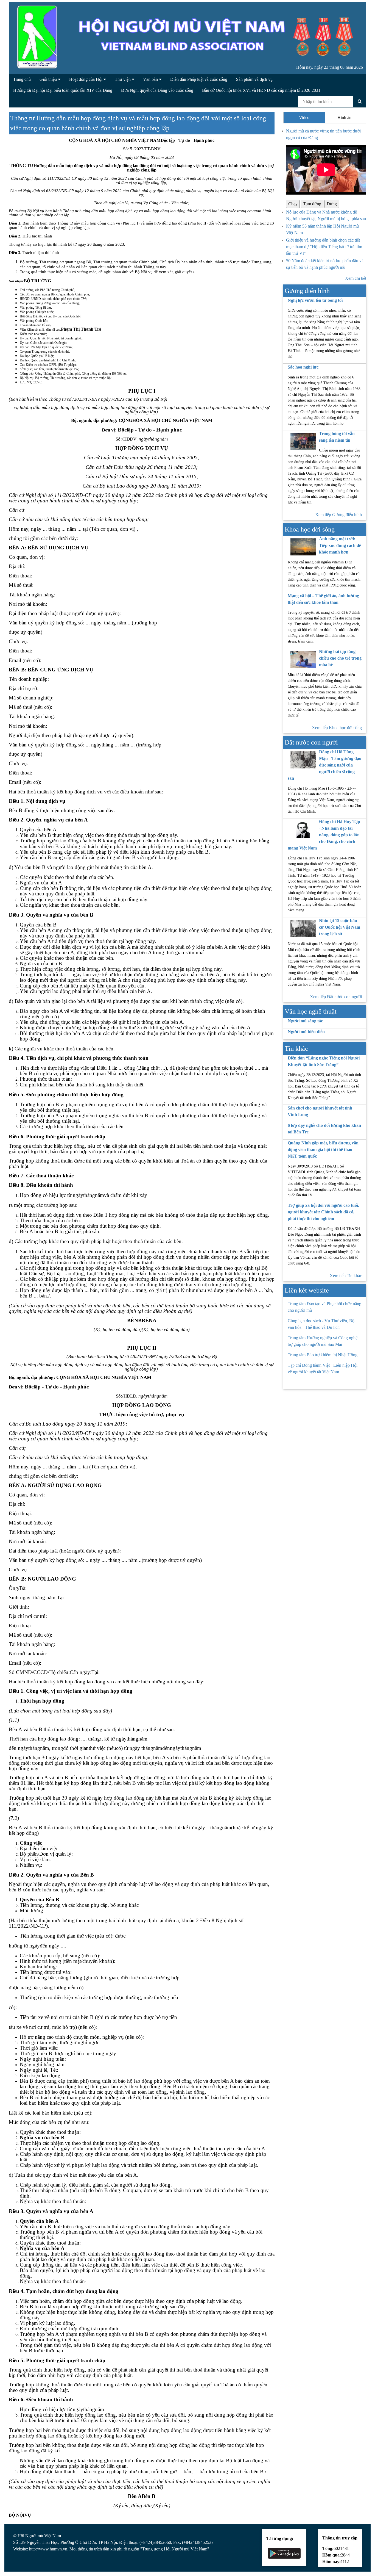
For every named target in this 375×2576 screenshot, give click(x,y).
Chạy (293, 204)
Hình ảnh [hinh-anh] (345, 117)
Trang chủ (22, 79)
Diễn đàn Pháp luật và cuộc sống (199, 79)
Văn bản (151, 79)
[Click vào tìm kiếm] (360, 101)
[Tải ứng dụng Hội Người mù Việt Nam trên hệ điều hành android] (284, 2553)
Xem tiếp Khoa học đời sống (337, 728)
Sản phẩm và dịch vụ (254, 79)
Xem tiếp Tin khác (346, 1276)
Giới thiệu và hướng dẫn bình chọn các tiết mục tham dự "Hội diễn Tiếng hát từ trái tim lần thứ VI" (324, 247)
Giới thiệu (49, 79)
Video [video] (304, 117)
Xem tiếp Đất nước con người (336, 997)
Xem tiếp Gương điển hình (338, 515)
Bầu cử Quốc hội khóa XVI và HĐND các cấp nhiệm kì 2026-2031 (261, 90)
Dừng (332, 204)
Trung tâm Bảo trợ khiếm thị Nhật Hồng (323, 1355)
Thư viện (123, 79)
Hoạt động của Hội (86, 79)
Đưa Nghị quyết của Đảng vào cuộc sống (157, 90)
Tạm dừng (312, 204)
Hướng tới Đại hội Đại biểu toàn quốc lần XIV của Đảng (63, 90)
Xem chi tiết (356, 278)
